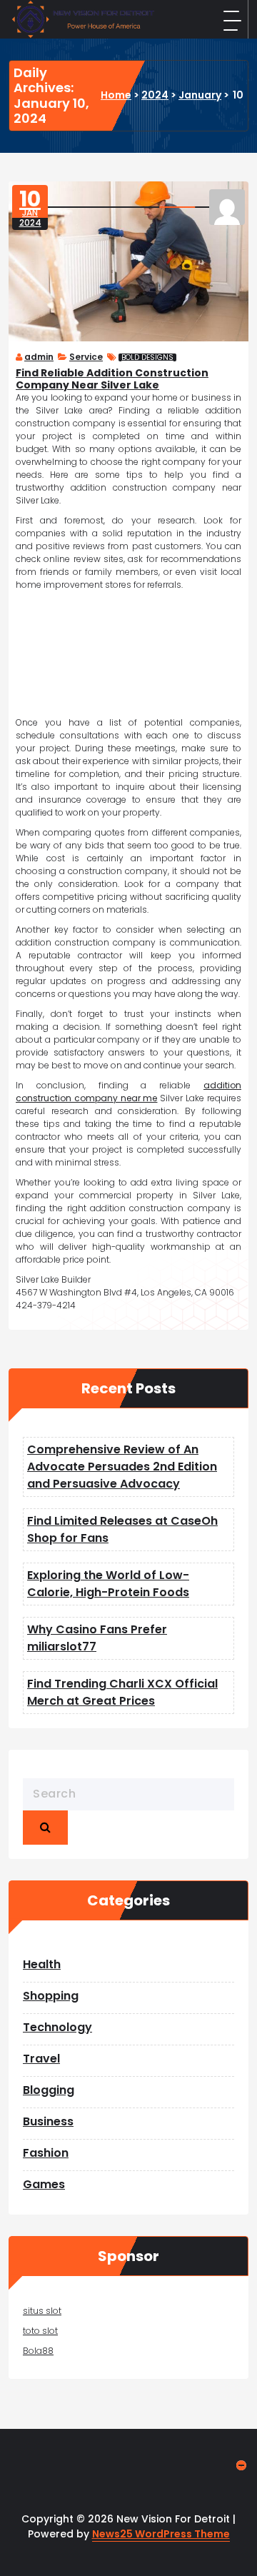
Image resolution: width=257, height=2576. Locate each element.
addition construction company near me (128, 1092)
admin (39, 357)
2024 (155, 95)
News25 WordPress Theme (161, 2534)
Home (116, 95)
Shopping (51, 1996)
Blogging (49, 2090)
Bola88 (38, 2351)
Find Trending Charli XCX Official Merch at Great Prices (122, 1692)
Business (48, 2121)
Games (44, 2184)
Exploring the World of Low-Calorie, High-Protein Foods (108, 1584)
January (200, 95)
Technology (57, 2027)
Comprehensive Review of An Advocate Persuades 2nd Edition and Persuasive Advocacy (122, 1467)
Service (86, 357)
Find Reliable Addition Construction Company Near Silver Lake (112, 379)
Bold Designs (147, 357)
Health (42, 1964)
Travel (41, 2059)
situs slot (42, 2311)
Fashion (46, 2153)
